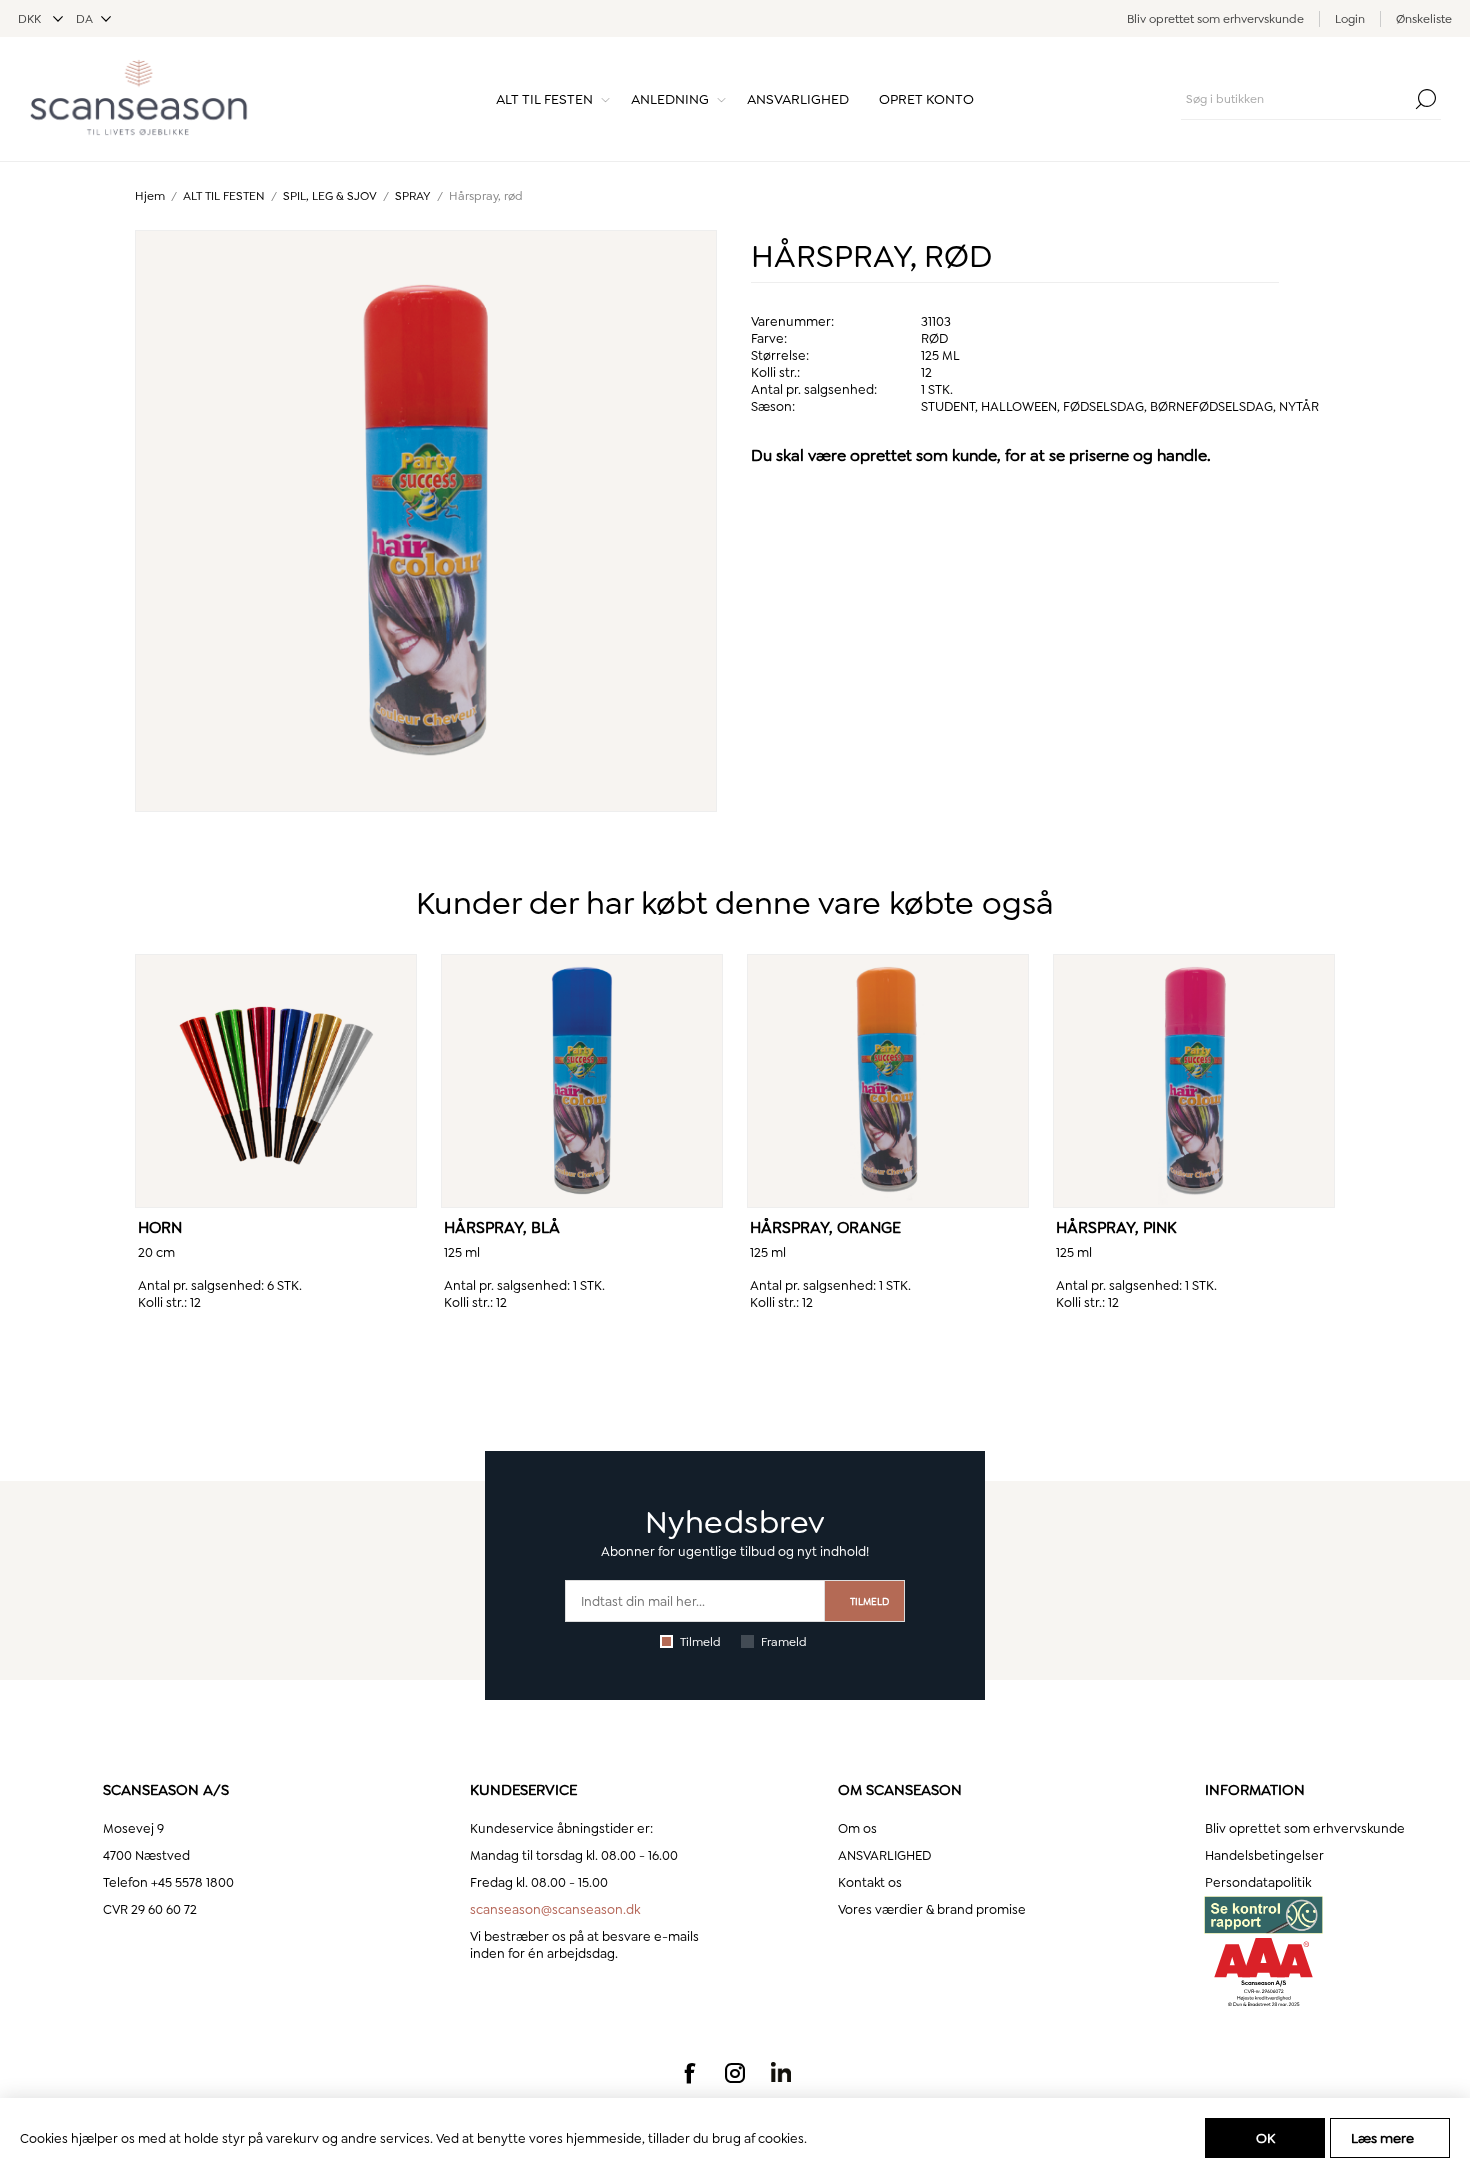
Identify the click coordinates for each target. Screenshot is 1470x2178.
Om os (857, 1828)
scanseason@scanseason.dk (555, 1909)
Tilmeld (700, 1642)
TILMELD (869, 1601)
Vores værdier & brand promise (932, 1909)
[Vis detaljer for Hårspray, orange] (888, 1081)
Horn (160, 1227)
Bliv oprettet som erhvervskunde (1215, 19)
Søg (1426, 99)
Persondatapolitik (1258, 1882)
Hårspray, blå (502, 1227)
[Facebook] (689, 2073)
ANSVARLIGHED (884, 1855)
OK (1265, 2138)
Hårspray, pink (1116, 1227)
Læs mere (1382, 2138)
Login (1350, 19)
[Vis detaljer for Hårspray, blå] (582, 1081)
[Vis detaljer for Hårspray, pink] (1194, 1081)
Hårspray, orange (825, 1227)
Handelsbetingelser (1264, 1855)
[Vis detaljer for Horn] (276, 1081)
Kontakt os (870, 1882)
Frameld (784, 1642)
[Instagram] (735, 2073)
